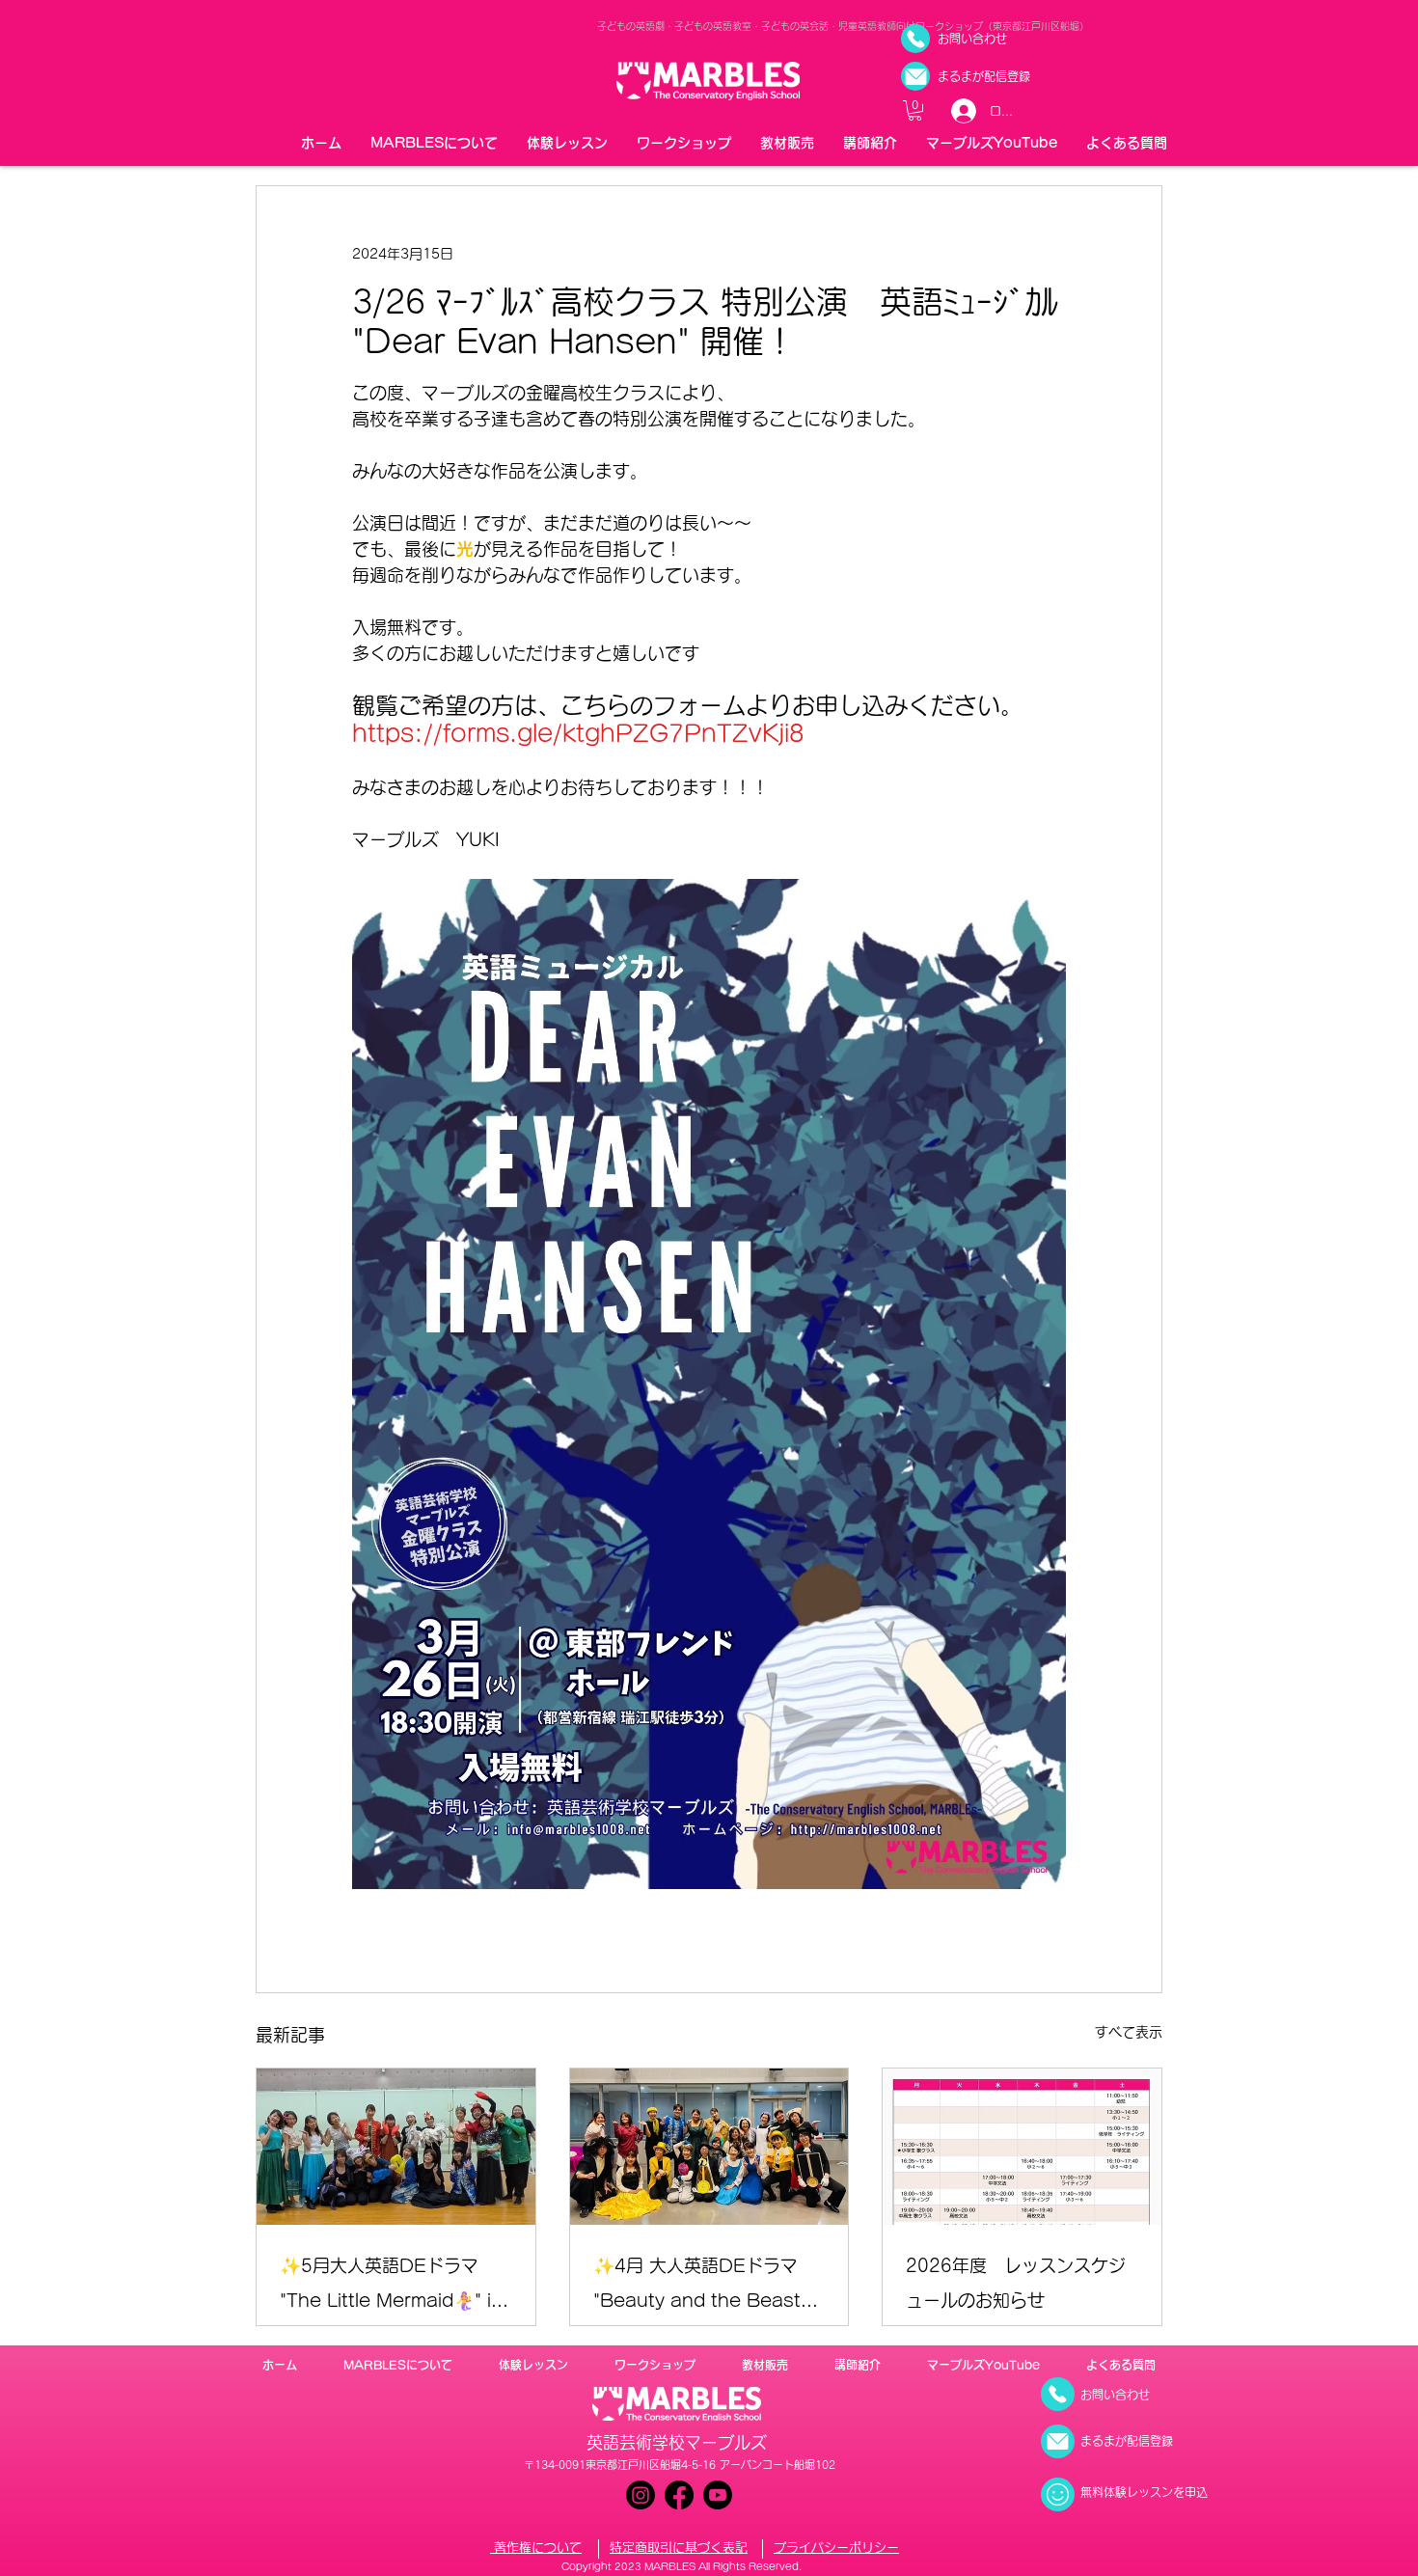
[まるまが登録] (915, 76)
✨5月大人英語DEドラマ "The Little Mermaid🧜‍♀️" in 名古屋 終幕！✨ (391, 2287)
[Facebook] (679, 2495)
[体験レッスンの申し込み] (1058, 2494)
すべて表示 (1129, 2032)
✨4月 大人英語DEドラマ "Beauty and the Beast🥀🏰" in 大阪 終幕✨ (708, 2287)
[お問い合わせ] (915, 39)
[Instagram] (641, 2495)
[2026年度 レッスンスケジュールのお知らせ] (1022, 2147)
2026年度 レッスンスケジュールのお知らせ (1016, 2283)
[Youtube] (718, 2495)
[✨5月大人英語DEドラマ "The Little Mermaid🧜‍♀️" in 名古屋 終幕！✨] (396, 2147)
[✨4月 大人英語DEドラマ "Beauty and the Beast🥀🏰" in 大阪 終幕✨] (709, 2147)
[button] (915, 110)
